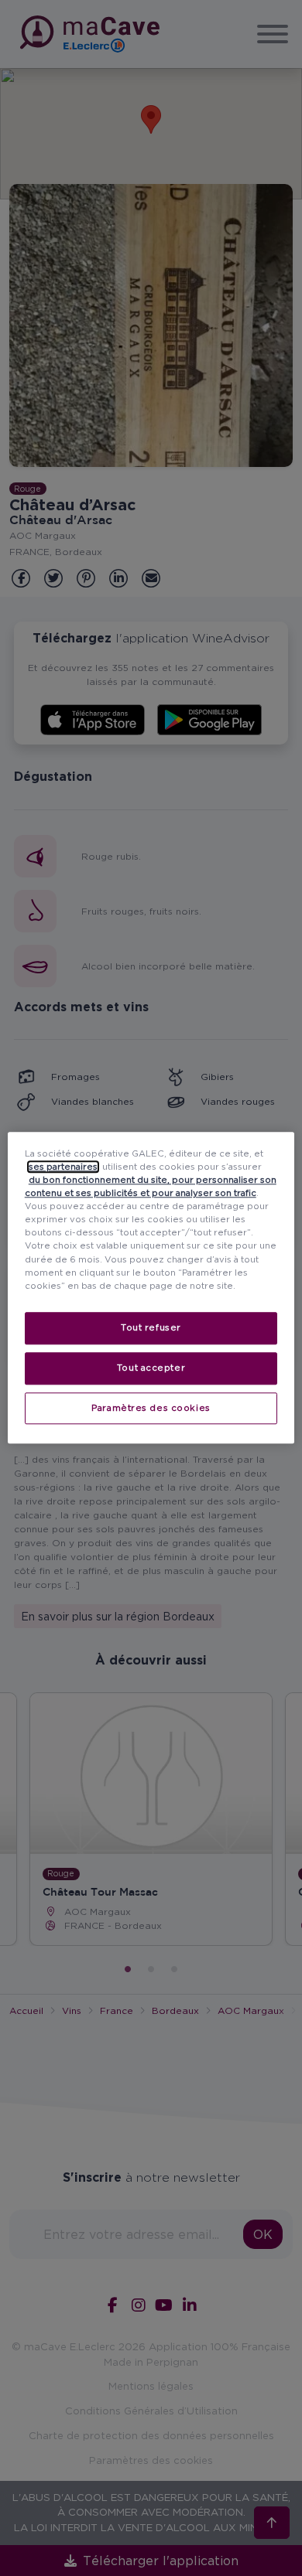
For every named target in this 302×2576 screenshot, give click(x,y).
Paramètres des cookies (151, 1408)
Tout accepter (151, 1368)
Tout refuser (151, 1327)
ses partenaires (63, 1167)
